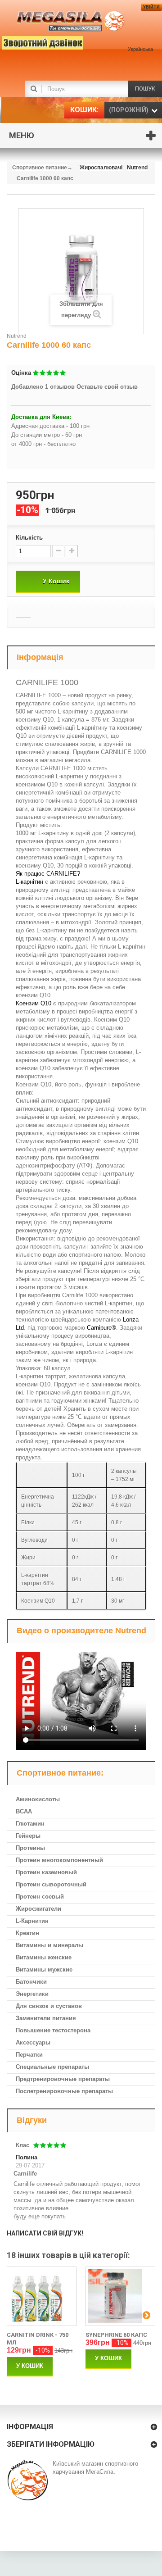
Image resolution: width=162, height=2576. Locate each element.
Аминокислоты (38, 1799)
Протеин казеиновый (46, 1872)
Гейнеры (28, 1836)
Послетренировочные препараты (64, 2091)
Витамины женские (44, 1957)
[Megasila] (71, 21)
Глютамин (30, 1824)
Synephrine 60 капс (116, 2335)
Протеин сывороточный (51, 1884)
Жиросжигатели (38, 1909)
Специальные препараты (52, 2067)
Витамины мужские (44, 1969)
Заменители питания (46, 2018)
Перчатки (29, 2055)
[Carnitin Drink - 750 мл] (42, 2296)
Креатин (27, 1933)
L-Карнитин (32, 1921)
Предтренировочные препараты (63, 2079)
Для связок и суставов (49, 2006)
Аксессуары (33, 2042)
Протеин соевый (40, 1897)
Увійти (151, 7)
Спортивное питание (40, 168)
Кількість (29, 538)
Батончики (31, 1982)
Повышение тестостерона (53, 2030)
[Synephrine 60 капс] (120, 2296)
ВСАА (24, 1811)
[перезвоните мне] (29, 41)
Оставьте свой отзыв (107, 387)
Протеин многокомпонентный (59, 1860)
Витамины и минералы (49, 1945)
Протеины (30, 1848)
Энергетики (32, 1994)
